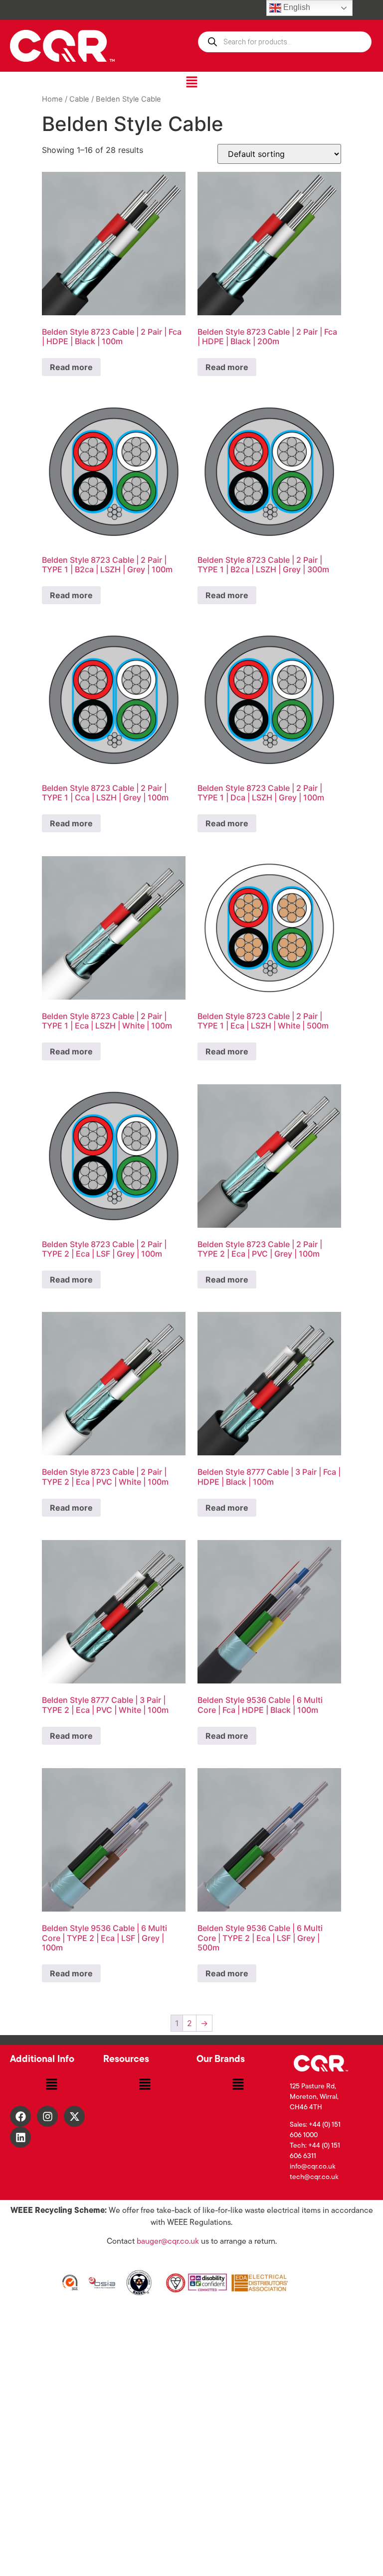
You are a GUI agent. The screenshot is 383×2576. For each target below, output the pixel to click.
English (296, 7)
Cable (79, 99)
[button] (191, 82)
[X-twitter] (74, 2116)
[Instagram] (47, 2116)
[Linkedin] (20, 2137)
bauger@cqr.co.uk (168, 2242)
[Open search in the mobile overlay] (285, 42)
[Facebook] (20, 2116)
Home (52, 99)
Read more (71, 367)
